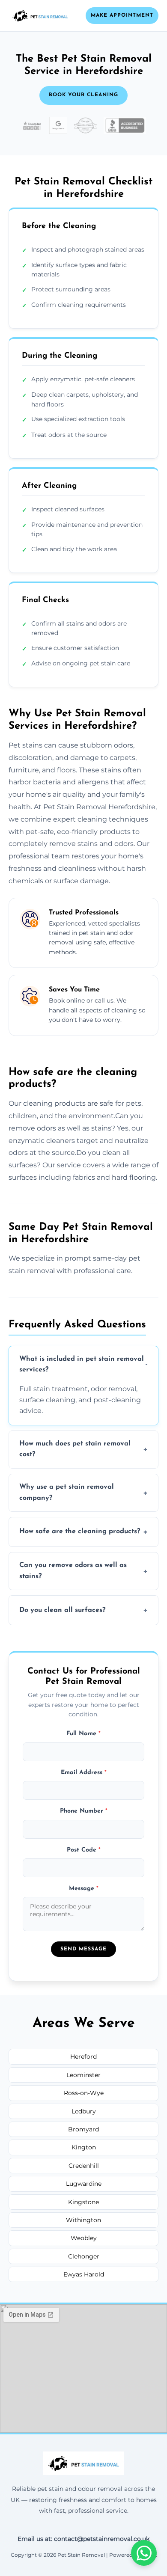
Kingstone (83, 2202)
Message (84, 1889)
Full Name (83, 1734)
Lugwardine (84, 2184)
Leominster (83, 2075)
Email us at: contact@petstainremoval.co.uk (83, 2539)
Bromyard (83, 2129)
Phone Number (84, 1811)
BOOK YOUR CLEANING (83, 95)
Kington (84, 2147)
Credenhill (84, 2166)
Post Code (84, 1850)
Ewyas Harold (84, 2274)
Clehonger (84, 2256)
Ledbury (84, 2111)
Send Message (83, 1949)
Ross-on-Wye (84, 2093)
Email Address (84, 1773)
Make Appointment (122, 15)
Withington (83, 2220)
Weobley (84, 2238)
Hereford (83, 2057)
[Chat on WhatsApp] (144, 2553)
